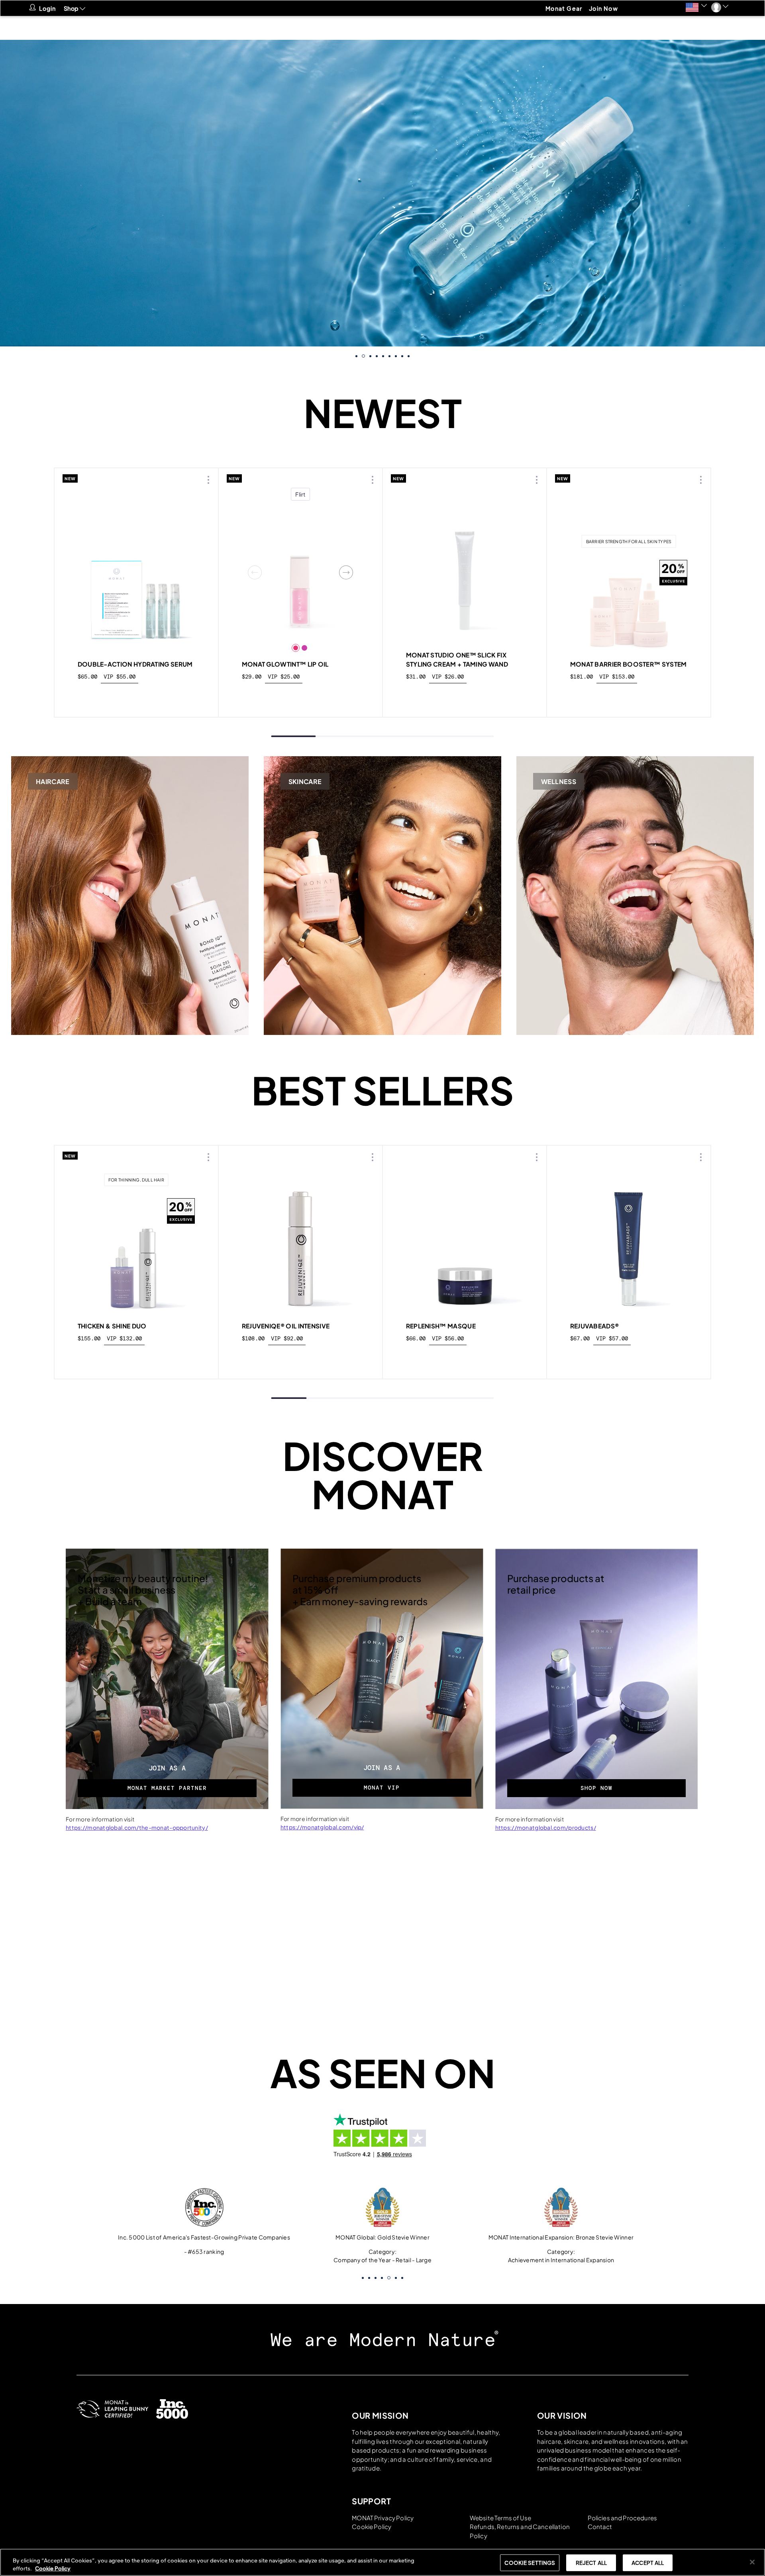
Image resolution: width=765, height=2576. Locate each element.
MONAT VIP (382, 1788)
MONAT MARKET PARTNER (167, 1788)
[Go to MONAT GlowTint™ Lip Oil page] (300, 572)
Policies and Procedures (622, 2518)
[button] (696, 7)
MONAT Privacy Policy (383, 2518)
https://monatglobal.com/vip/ (322, 1827)
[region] (382, 2562)
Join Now (603, 8)
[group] (382, 193)
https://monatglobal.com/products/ (546, 1827)
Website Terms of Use (500, 2518)
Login (48, 8)
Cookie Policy (372, 2526)
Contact (600, 2526)
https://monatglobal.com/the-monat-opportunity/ (137, 1827)
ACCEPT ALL (648, 2563)
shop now (137, 695)
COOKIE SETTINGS (530, 2563)
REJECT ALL (591, 2563)
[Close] (752, 2562)
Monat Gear (564, 8)
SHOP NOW (596, 1788)
